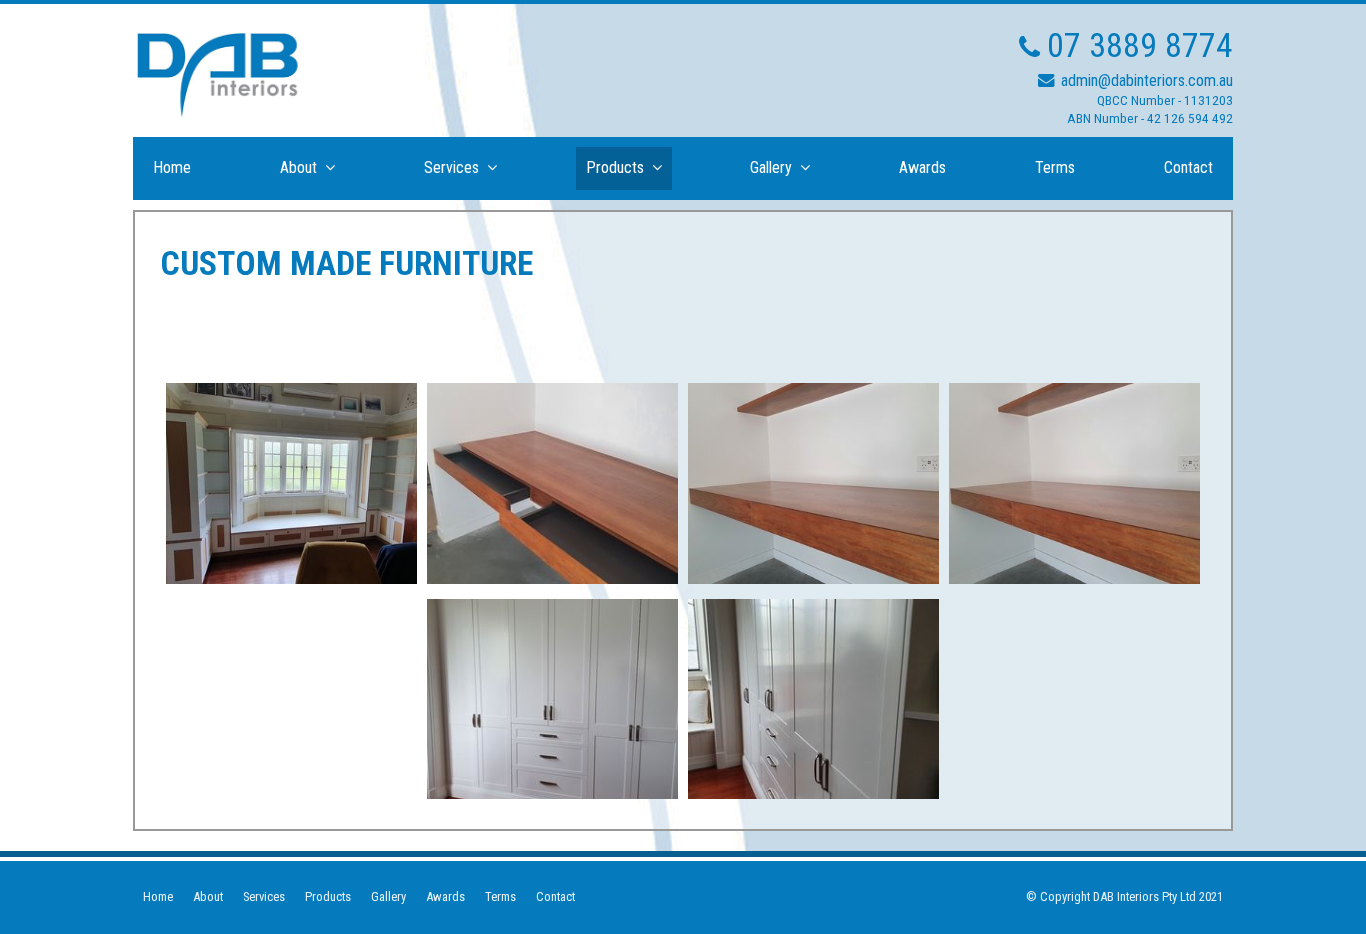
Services (264, 896)
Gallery (388, 896)
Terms (500, 896)
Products (328, 896)
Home (158, 896)
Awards (445, 896)
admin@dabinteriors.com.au (1147, 80)
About (208, 896)
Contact (555, 896)
